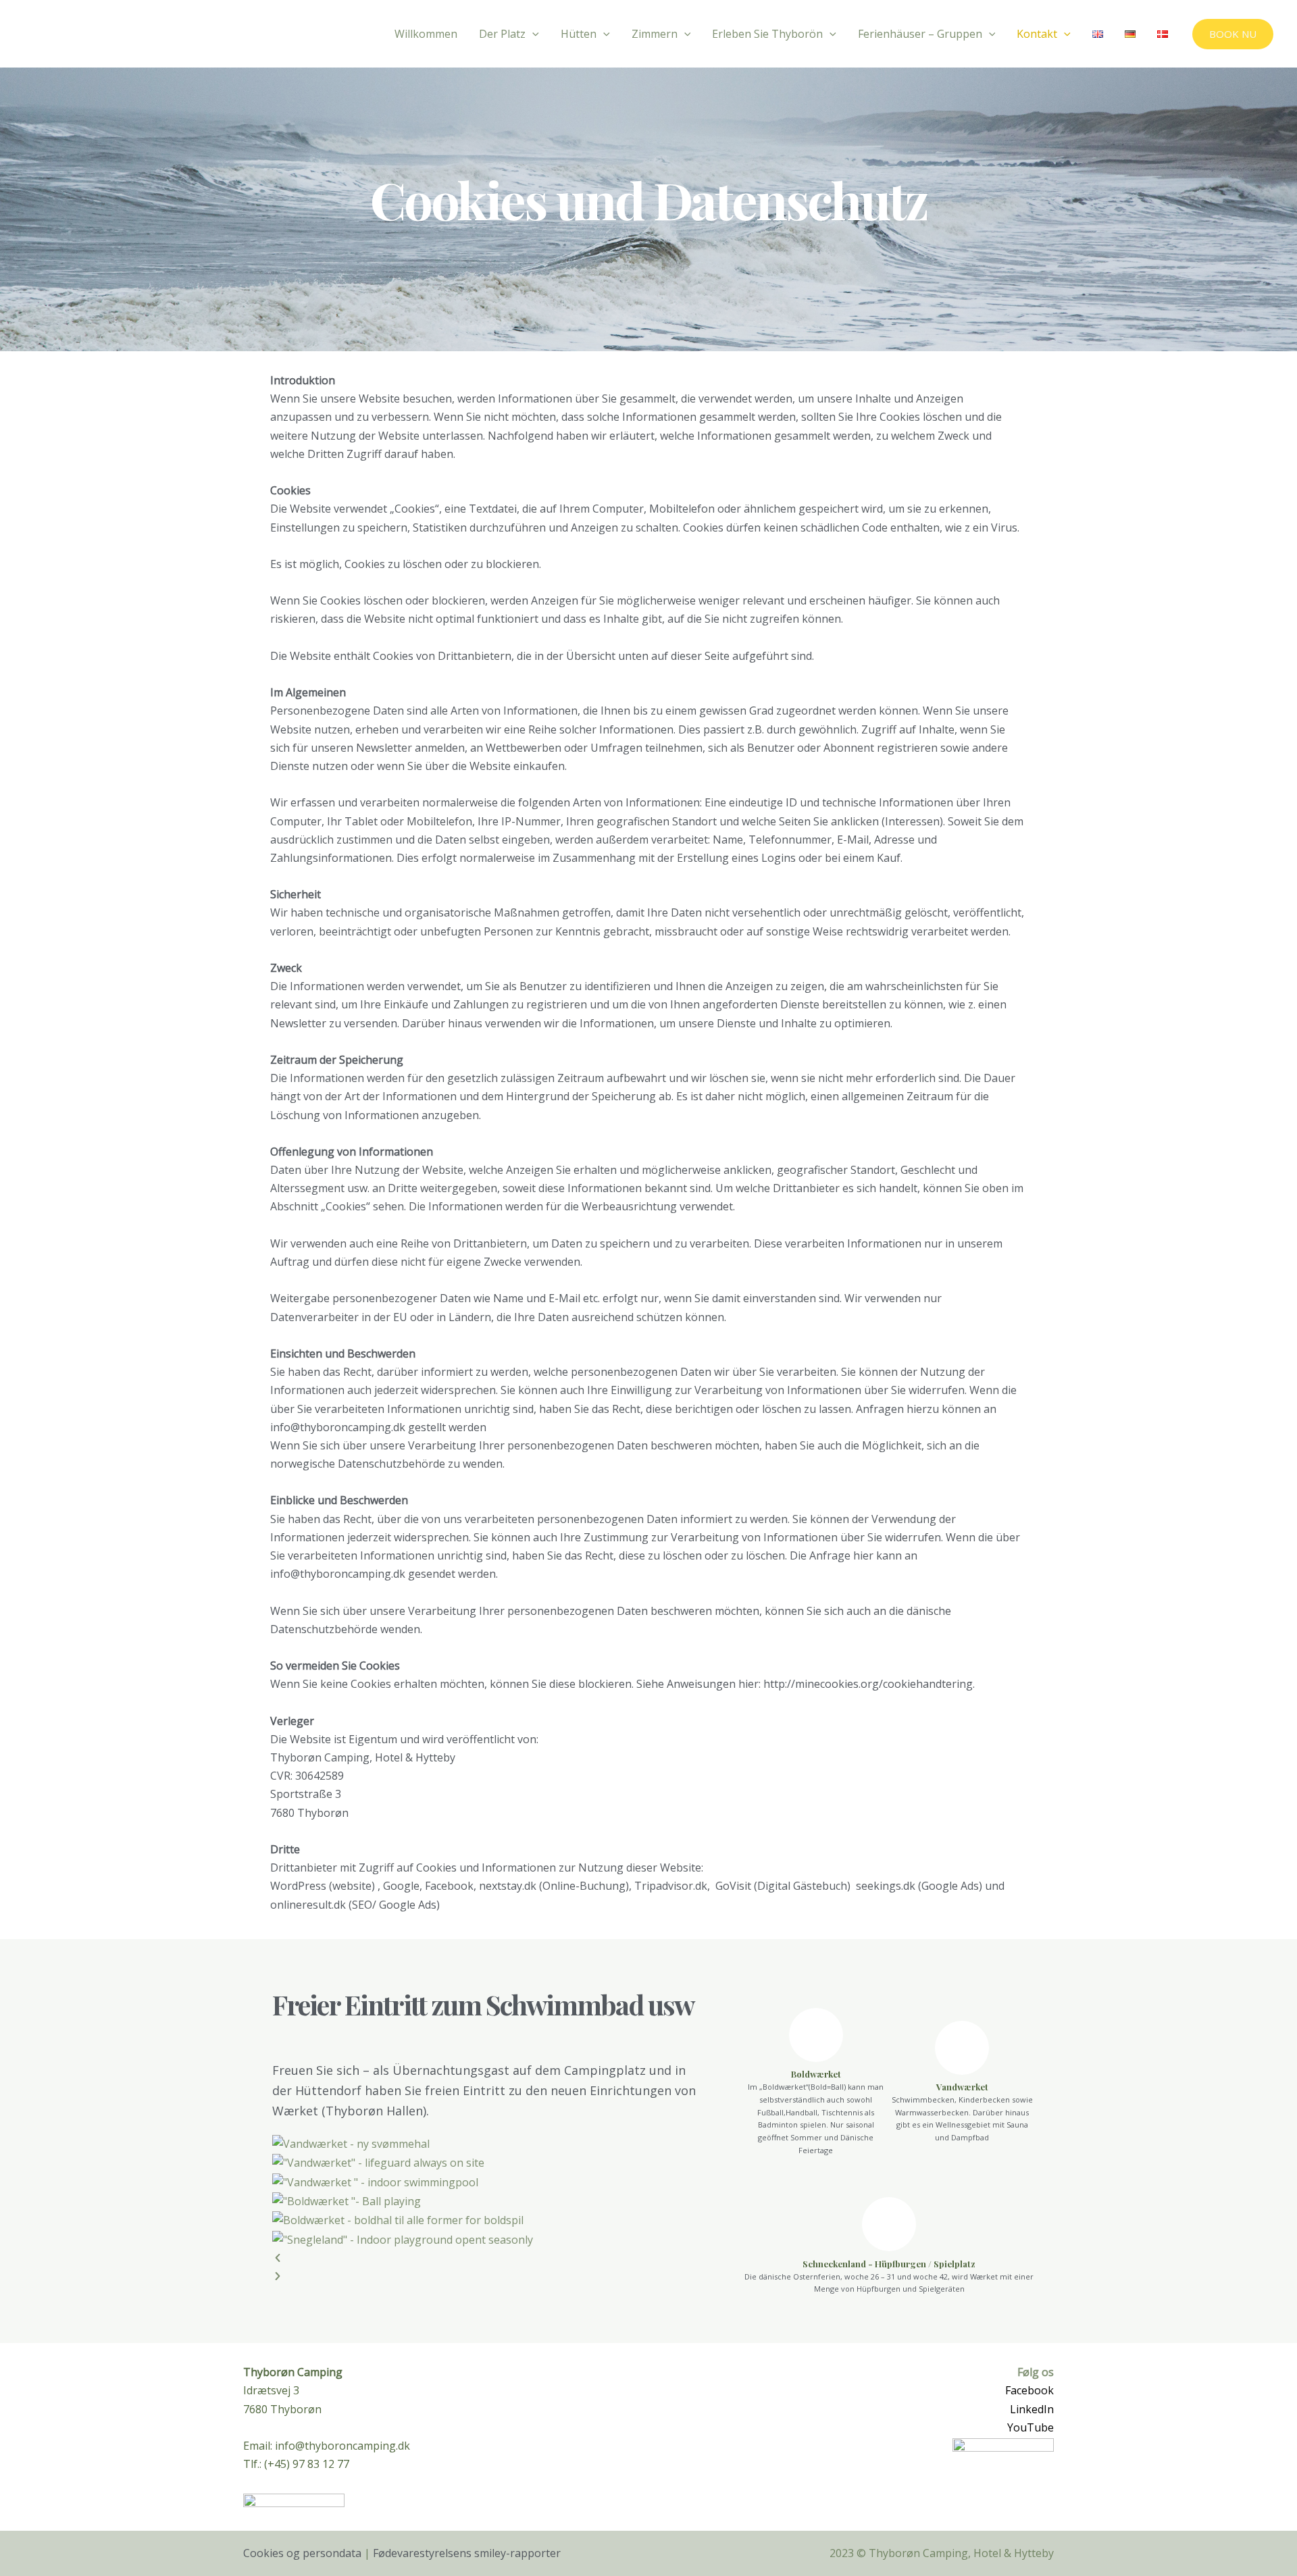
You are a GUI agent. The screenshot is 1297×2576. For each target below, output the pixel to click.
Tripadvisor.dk (671, 1886)
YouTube (1031, 2427)
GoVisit (733, 1886)
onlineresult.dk (308, 1905)
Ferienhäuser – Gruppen (920, 34)
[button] (494, 2258)
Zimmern (655, 34)
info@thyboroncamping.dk (338, 1574)
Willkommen (426, 34)
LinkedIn (1032, 2409)
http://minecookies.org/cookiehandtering (868, 1684)
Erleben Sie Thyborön (767, 34)
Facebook (1029, 2390)
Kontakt (1037, 34)
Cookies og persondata (302, 2553)
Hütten (579, 34)
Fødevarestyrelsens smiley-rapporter (467, 2553)
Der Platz (502, 34)
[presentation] (532, 34)
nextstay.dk (508, 1886)
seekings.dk (886, 1886)
